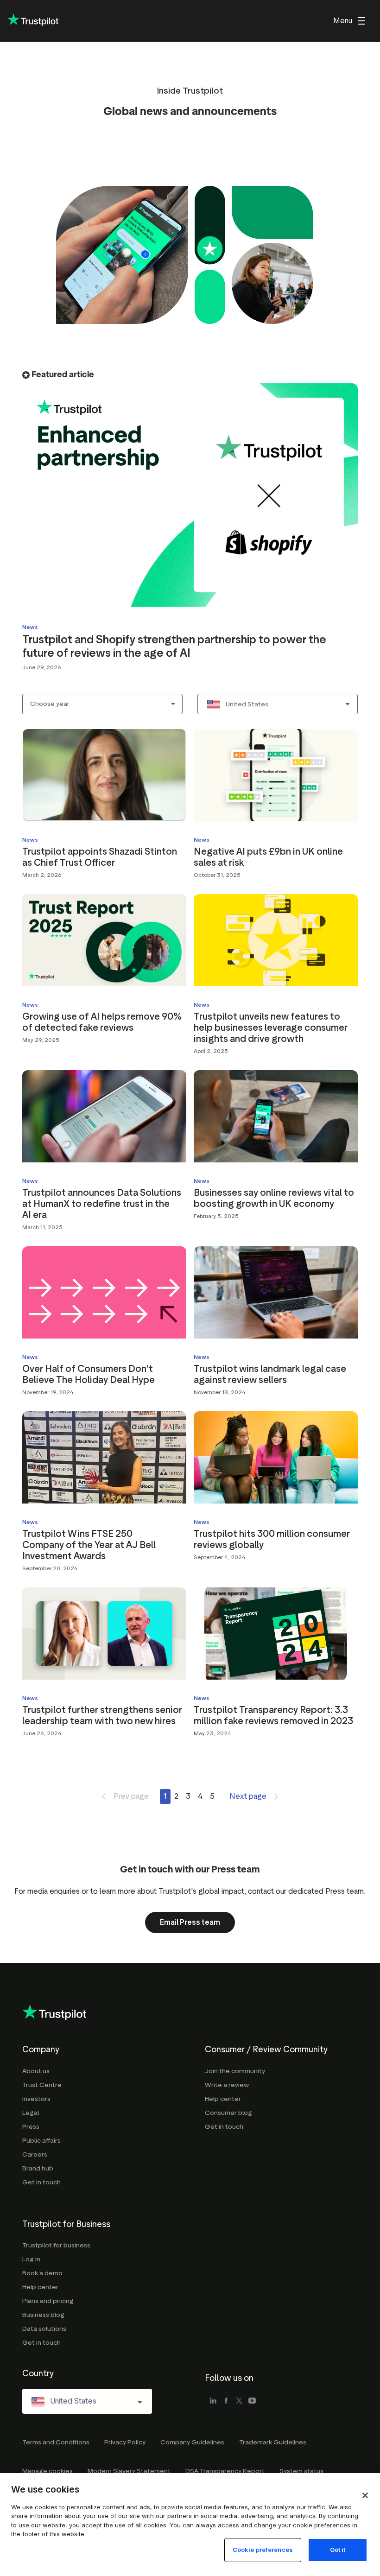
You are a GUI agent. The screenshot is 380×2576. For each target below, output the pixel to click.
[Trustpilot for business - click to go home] (33, 21)
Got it (338, 2550)
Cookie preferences (263, 2550)
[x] (239, 2401)
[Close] (365, 2495)
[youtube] (252, 2401)
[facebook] (226, 2401)
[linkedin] (213, 2401)
